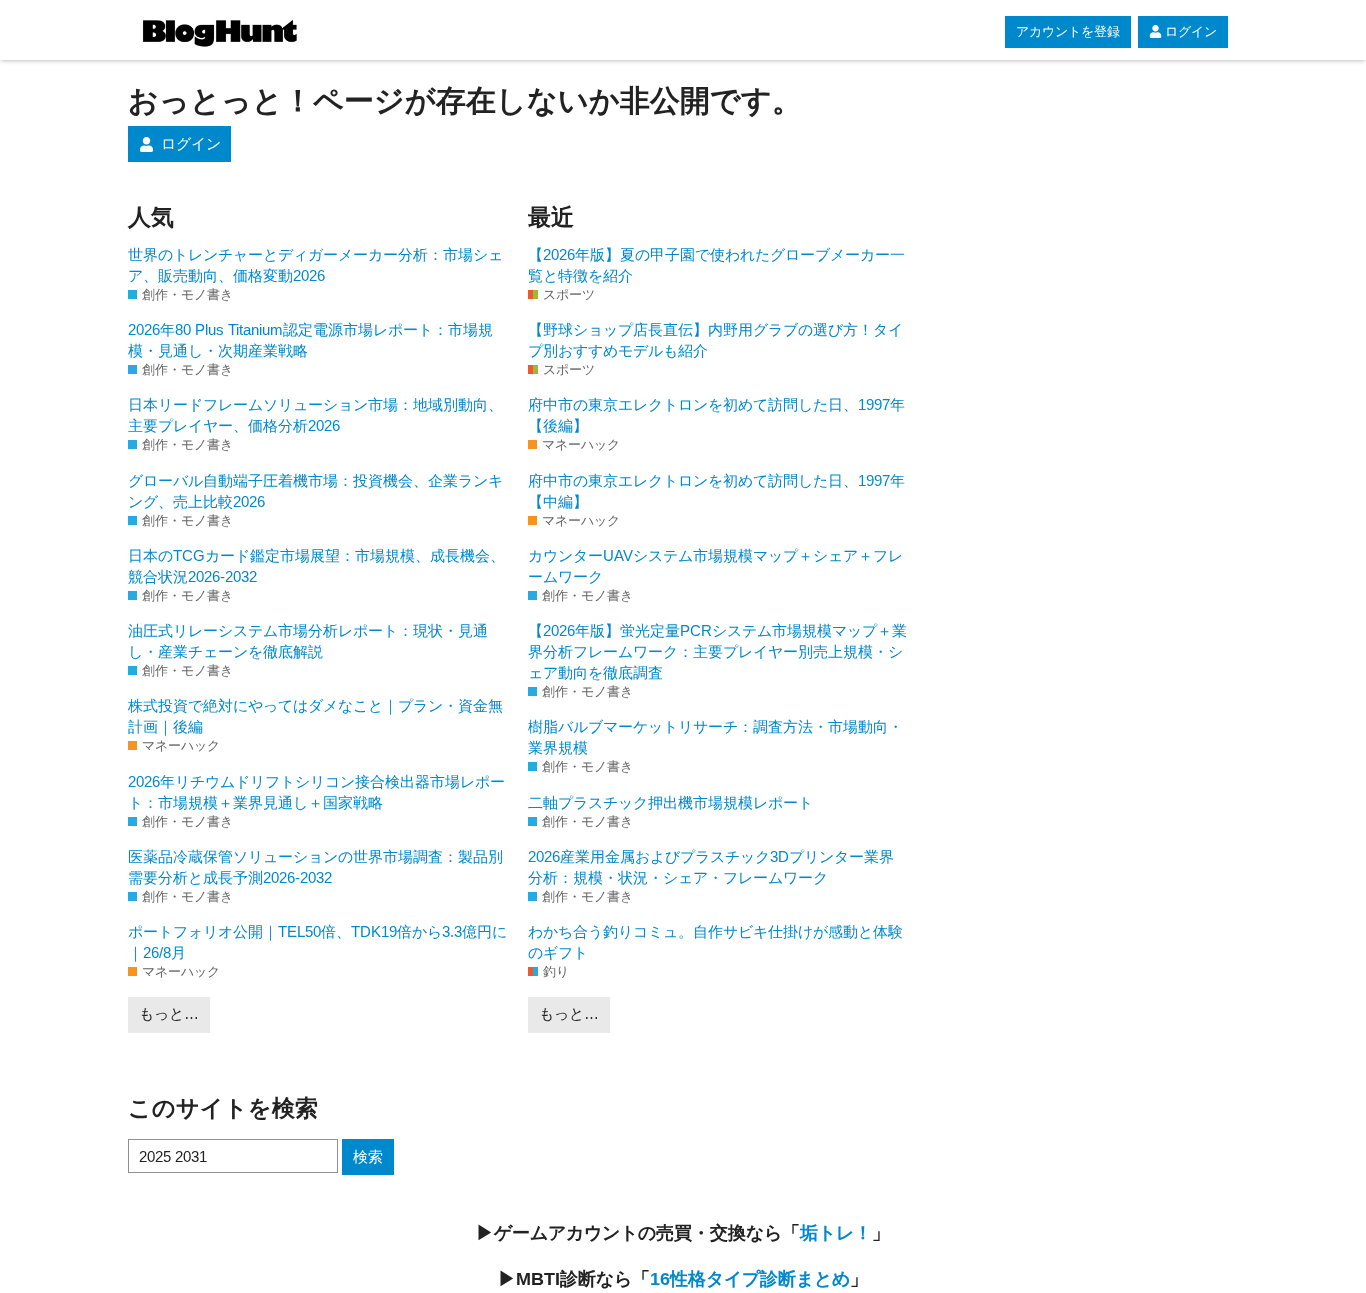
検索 (368, 1156)
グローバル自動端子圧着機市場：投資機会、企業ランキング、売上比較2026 (315, 491)
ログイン (1191, 31)
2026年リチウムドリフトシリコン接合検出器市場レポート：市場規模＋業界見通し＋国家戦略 (316, 792)
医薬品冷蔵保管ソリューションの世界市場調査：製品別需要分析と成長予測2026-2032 (315, 867)
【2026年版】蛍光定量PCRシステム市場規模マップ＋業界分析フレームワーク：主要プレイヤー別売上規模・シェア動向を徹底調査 (717, 651)
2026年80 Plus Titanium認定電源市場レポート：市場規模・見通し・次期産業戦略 (310, 340)
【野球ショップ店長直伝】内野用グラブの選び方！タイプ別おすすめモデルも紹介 (715, 340)
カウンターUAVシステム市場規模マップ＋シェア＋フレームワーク (715, 566)
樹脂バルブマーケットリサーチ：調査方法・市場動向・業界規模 (715, 737)
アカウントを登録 (1068, 31)
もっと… (169, 1013)
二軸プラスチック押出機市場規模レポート (670, 802)
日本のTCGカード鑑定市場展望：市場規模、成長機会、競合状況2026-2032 (316, 566)
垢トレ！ (836, 1233)
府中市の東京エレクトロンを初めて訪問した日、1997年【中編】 (716, 491)
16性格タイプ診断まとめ (750, 1279)
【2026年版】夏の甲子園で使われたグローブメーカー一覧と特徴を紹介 (716, 265)
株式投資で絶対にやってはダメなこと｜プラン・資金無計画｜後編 (315, 716)
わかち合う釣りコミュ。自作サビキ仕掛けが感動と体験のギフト (715, 942)
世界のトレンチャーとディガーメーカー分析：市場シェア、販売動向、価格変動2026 (315, 265)
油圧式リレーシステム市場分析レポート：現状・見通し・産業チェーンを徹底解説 (308, 641)
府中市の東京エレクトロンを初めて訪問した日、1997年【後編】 (716, 415)
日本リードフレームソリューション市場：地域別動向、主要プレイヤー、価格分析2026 (315, 415)
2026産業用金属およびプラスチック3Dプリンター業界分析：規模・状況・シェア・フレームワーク (711, 867)
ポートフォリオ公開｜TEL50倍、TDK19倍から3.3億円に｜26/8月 (317, 942)
